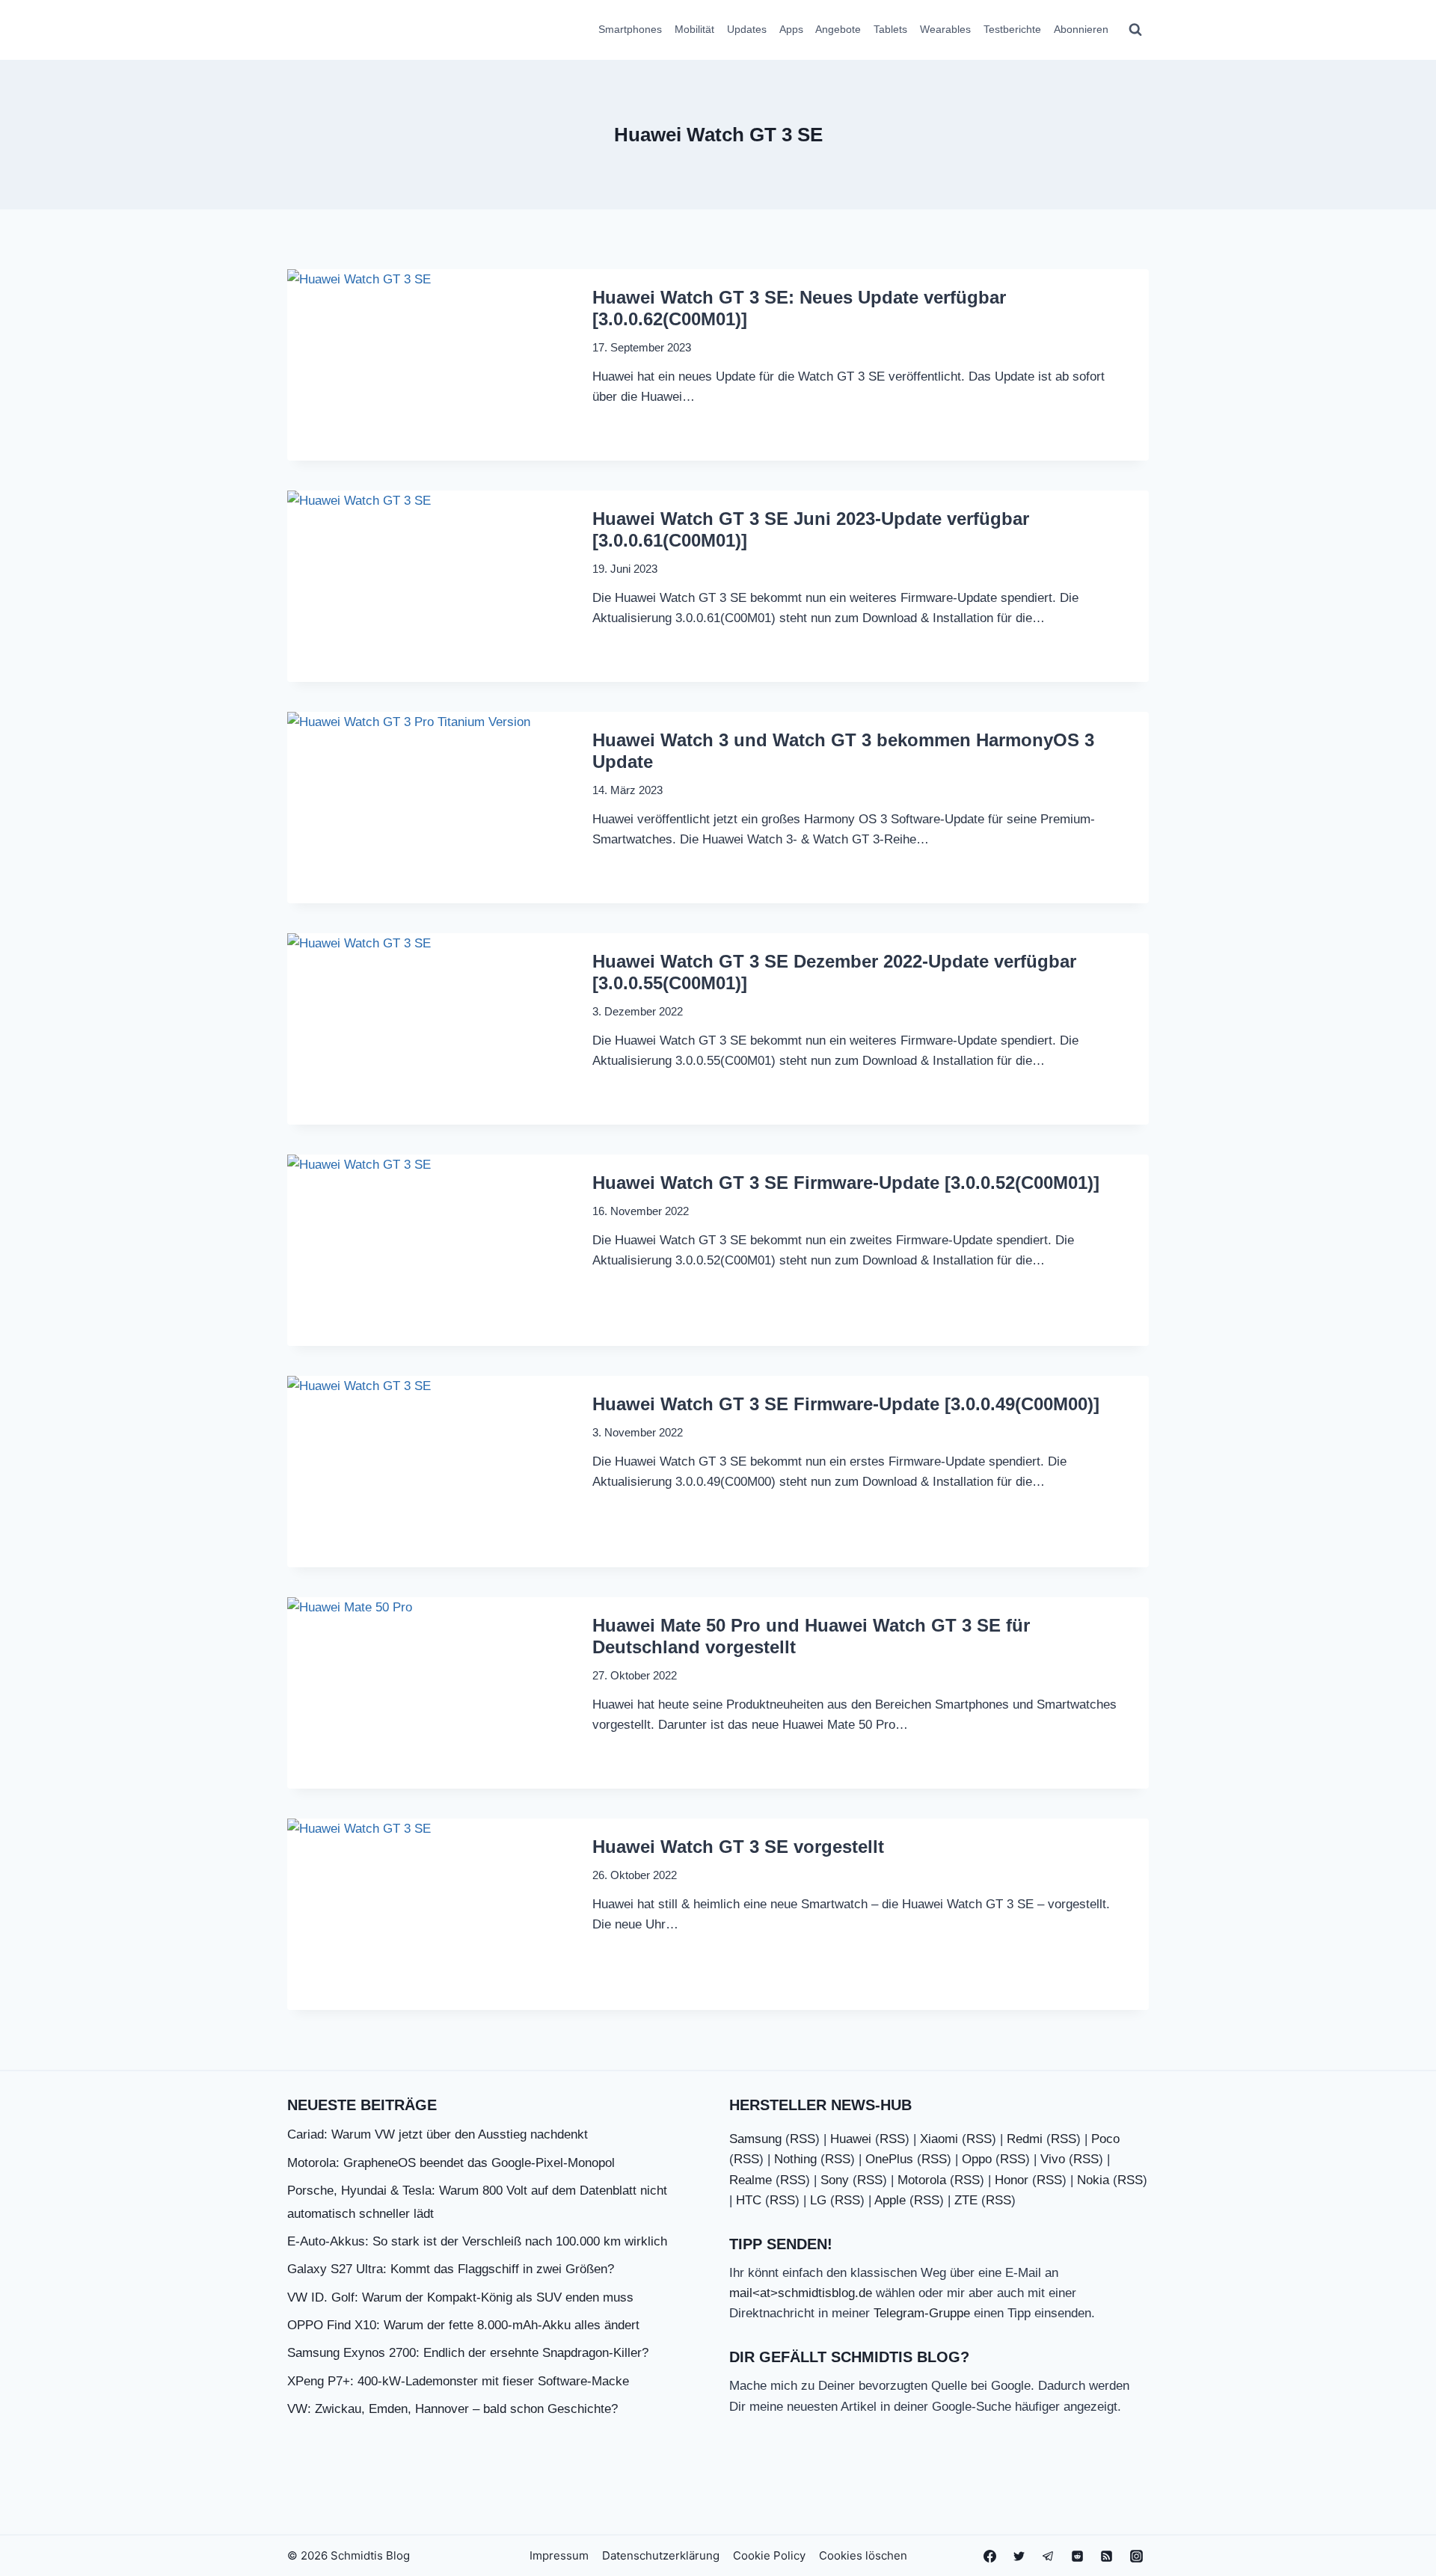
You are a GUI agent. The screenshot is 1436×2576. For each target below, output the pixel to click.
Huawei (851, 2139)
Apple (890, 2200)
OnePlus (889, 2159)
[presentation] (431, 365)
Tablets (890, 29)
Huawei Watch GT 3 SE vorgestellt (738, 1847)
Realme (751, 2180)
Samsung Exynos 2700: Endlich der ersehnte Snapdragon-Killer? (468, 2353)
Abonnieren (1081, 29)
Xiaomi (939, 2139)
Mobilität (694, 29)
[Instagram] (1136, 2556)
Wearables (945, 29)
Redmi (1025, 2139)
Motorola (922, 2180)
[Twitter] (1019, 2556)
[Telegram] (1049, 2556)
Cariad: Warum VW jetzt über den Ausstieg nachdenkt (438, 2134)
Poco (1105, 2139)
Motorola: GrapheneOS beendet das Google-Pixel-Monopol (451, 2163)
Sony (835, 2180)
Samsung (755, 2139)
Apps (791, 29)
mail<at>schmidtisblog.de (801, 2293)
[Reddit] (1078, 2556)
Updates (747, 29)
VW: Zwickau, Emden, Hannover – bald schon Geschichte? (452, 2409)
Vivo (1053, 2159)
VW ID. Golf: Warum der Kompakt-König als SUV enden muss (460, 2297)
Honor (1012, 2180)
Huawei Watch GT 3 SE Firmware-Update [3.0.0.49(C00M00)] (846, 1404)
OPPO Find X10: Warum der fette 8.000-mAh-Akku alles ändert (463, 2325)
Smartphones (630, 29)
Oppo (977, 2159)
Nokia (1093, 2180)
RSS (803, 2139)
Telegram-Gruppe (922, 2313)
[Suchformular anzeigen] (1135, 30)
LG (818, 2200)
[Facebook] (990, 2556)
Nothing (795, 2159)
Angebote (838, 29)
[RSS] (1107, 2556)
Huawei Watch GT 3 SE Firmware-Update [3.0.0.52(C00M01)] (846, 1183)
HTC (749, 2200)
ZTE (966, 2200)
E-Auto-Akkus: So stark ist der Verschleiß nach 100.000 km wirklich (477, 2241)
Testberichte (1012, 29)
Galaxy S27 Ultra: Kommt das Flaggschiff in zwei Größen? (451, 2269)
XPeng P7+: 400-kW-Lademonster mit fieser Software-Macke (458, 2381)
